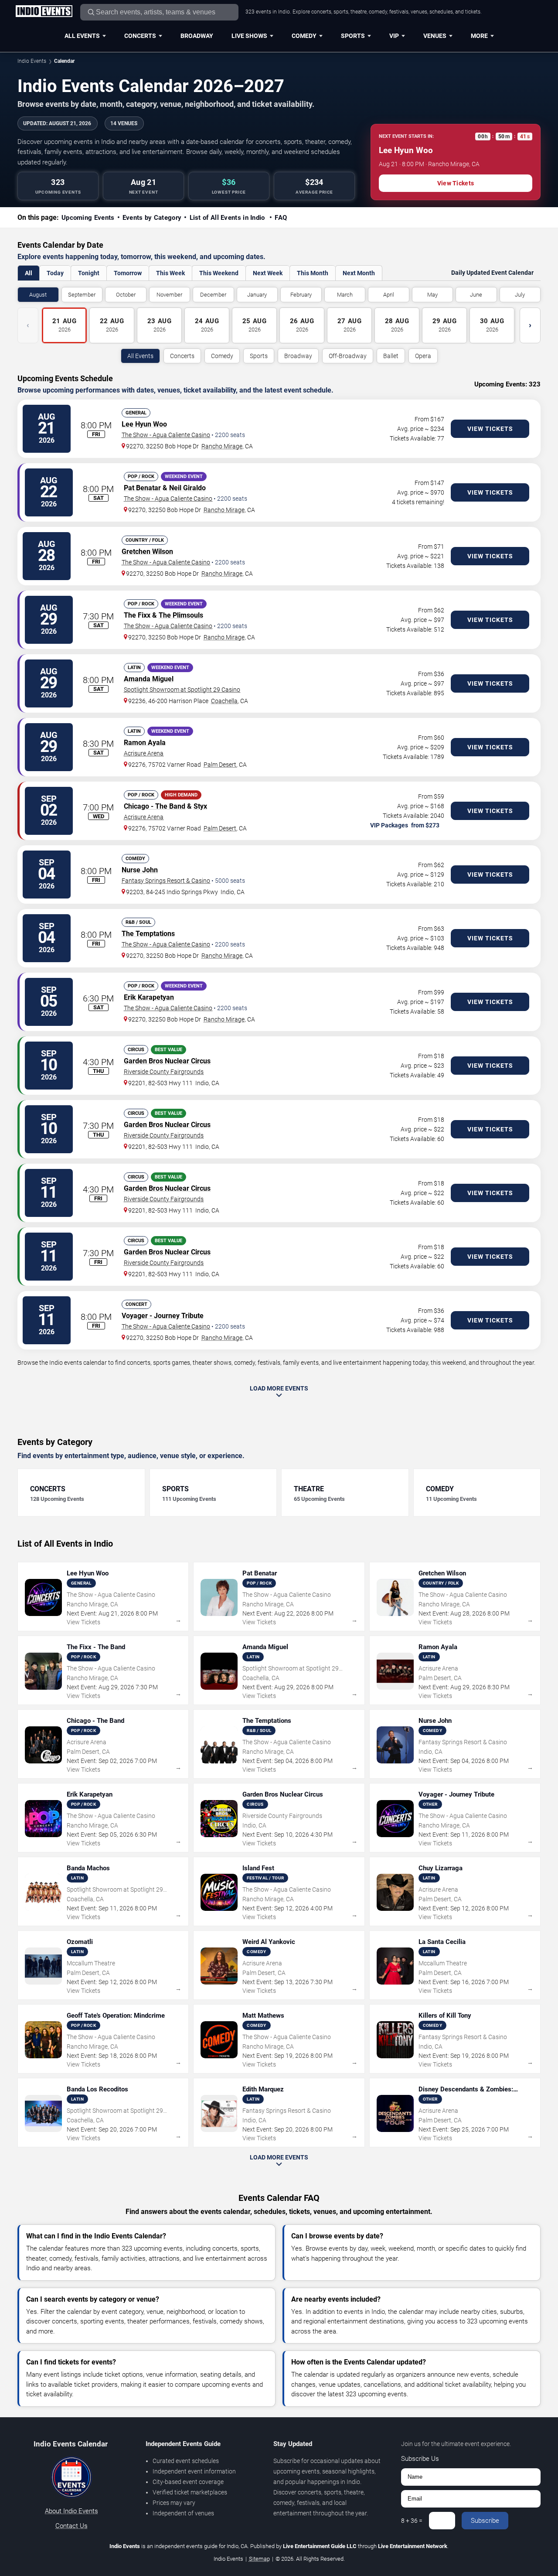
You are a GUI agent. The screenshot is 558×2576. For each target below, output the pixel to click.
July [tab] (520, 295)
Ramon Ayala (145, 743)
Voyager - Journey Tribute (163, 1316)
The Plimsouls (181, 615)
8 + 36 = (412, 2521)
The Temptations (148, 934)
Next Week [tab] (268, 273)
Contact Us (71, 2526)
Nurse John (140, 870)
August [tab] (38, 295)
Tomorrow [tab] (128, 273)
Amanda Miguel (149, 679)
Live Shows (249, 36)
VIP (394, 36)
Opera (423, 356)
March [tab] (345, 295)
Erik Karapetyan (149, 997)
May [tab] (432, 295)
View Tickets (456, 183)
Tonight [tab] (89, 273)
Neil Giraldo (187, 488)
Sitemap (259, 2559)
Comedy (304, 36)
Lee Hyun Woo (144, 424)
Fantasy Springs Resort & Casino (166, 881)
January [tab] (257, 295)
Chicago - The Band (155, 806)
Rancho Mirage (222, 446)
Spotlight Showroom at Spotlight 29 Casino (182, 690)
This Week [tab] (170, 273)
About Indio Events (71, 2511)
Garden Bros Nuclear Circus (167, 1061)
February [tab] (301, 295)
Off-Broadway (348, 356)
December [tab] (213, 295)
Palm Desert (220, 765)
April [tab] (389, 295)
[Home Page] (44, 12)
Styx (200, 806)
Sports (353, 36)
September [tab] (82, 295)
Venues (435, 36)
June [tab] (476, 295)
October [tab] (126, 295)
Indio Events (32, 61)
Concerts (140, 36)
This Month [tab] (313, 273)
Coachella (224, 701)
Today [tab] (55, 273)
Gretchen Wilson (147, 552)
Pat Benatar (142, 488)
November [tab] (169, 295)
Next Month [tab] (359, 273)
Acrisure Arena (144, 753)
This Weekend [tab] (219, 273)
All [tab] (29, 273)
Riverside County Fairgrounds (164, 1072)
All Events (82, 36)
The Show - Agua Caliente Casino (166, 435)
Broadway (197, 36)
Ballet (391, 356)
